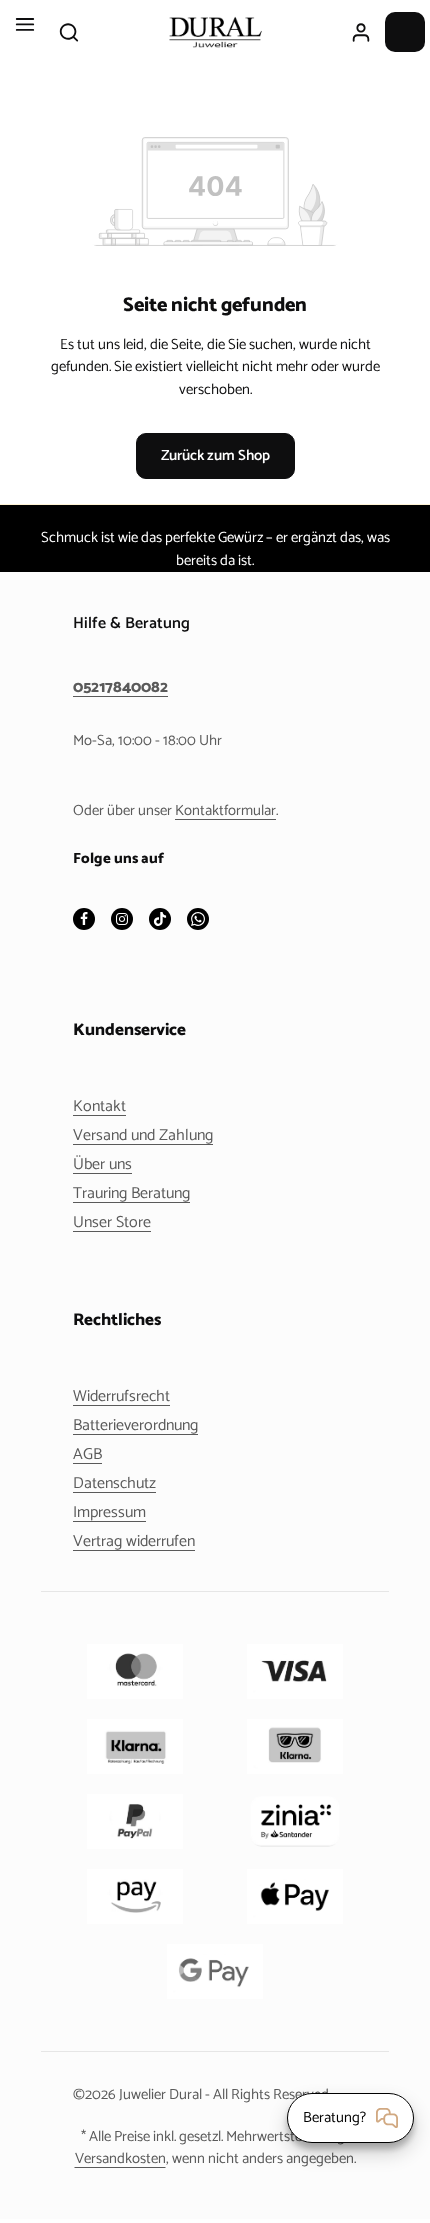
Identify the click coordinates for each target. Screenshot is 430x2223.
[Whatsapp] (198, 920)
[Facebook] (84, 920)
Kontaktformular (225, 811)
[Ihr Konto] (361, 32)
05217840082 (120, 688)
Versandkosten (120, 2159)
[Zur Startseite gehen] (215, 32)
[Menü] (25, 32)
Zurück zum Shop (215, 456)
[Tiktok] (160, 920)
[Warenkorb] (405, 32)
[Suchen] (69, 32)
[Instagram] (122, 920)
